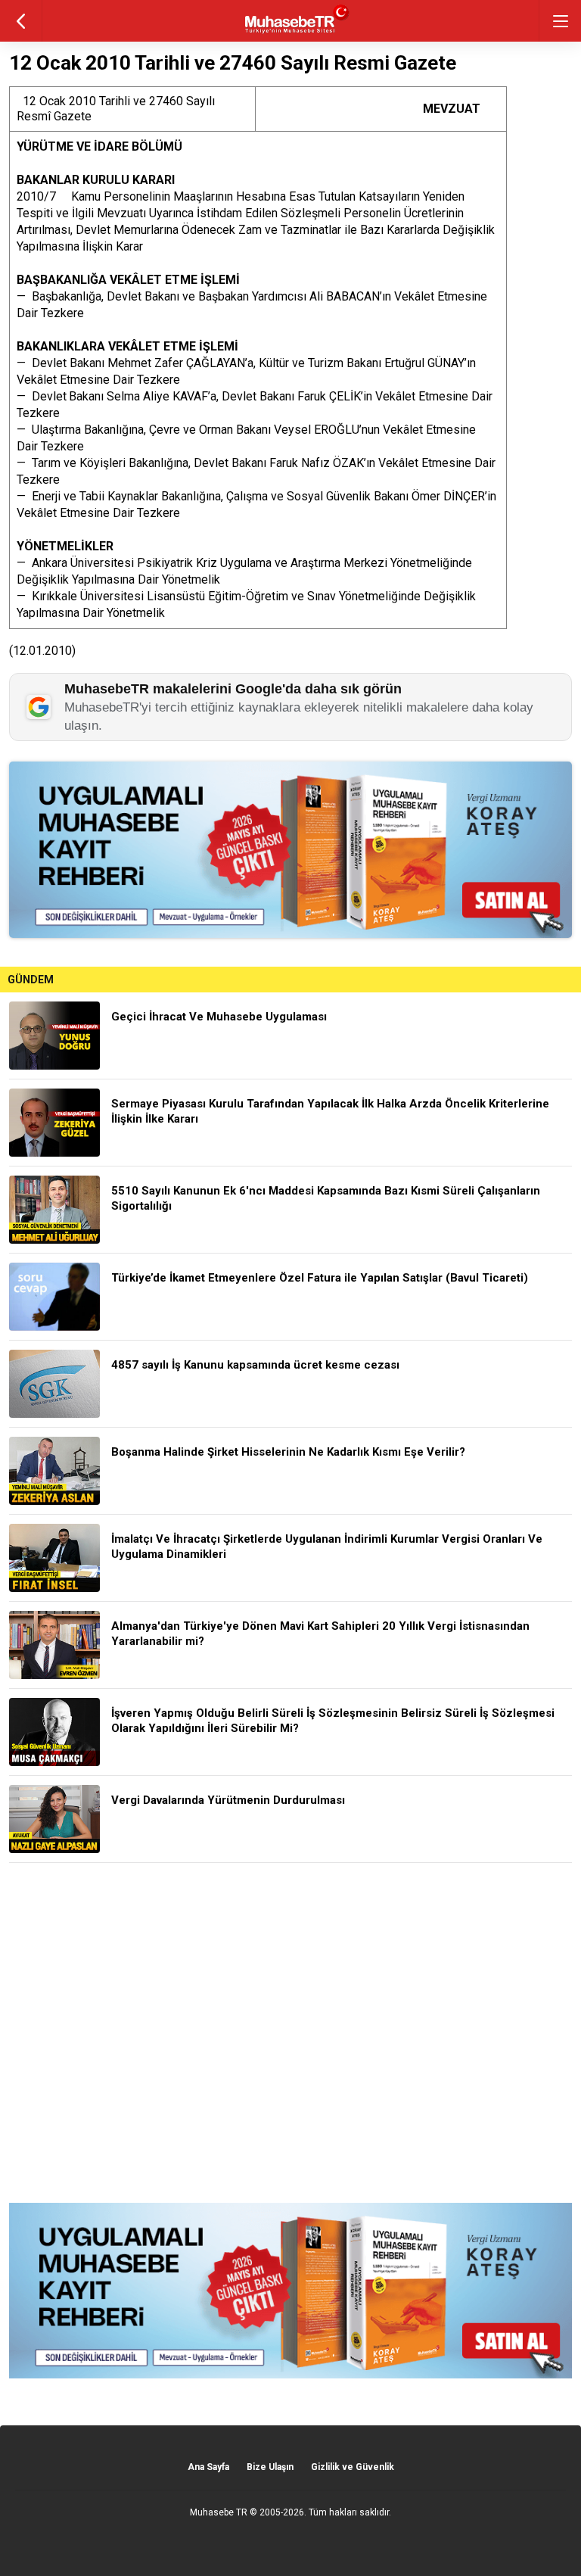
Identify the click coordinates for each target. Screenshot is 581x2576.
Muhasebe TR (219, 2512)
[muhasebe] (291, 34)
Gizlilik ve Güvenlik (353, 2467)
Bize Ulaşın (270, 2467)
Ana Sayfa (208, 2467)
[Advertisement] (290, 2033)
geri (21, 21)
